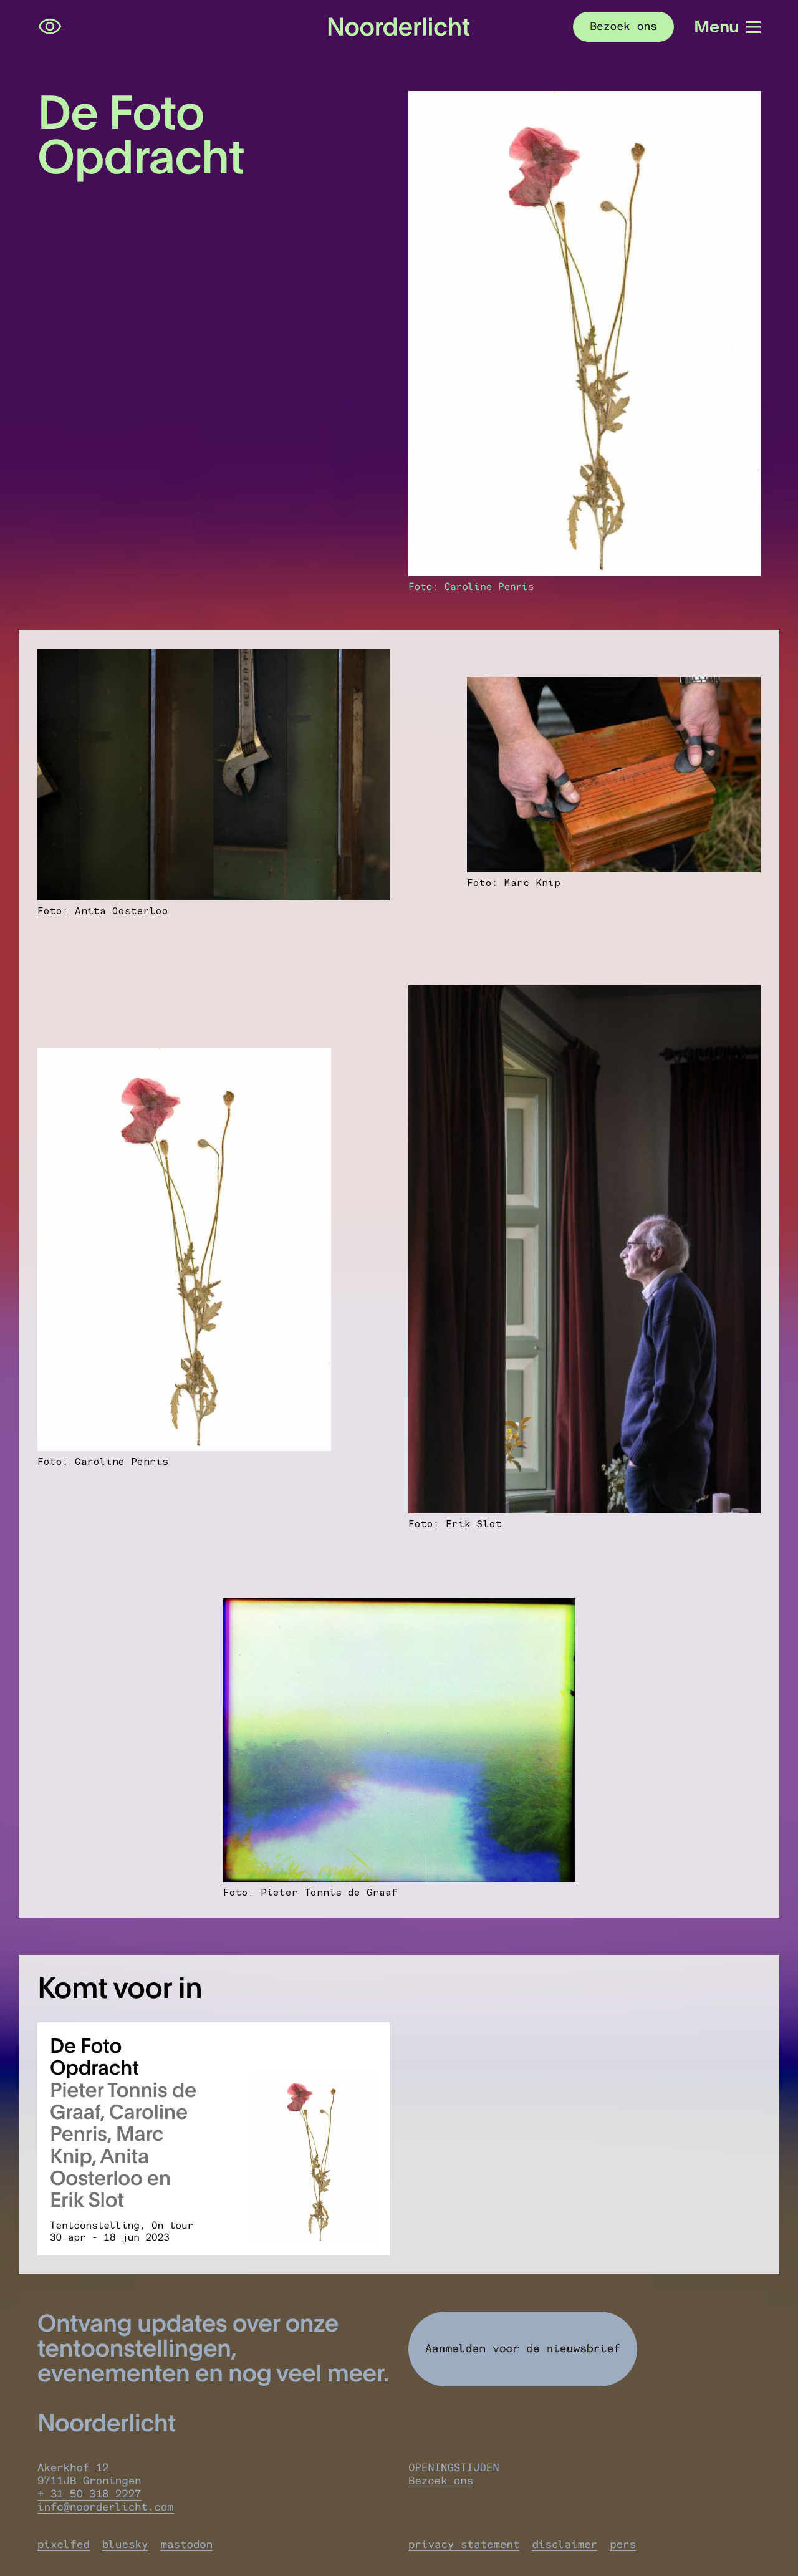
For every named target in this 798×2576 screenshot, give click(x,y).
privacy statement (464, 2545)
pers (623, 2545)
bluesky (125, 2545)
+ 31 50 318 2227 (89, 2494)
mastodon (186, 2545)
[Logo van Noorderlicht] (399, 27)
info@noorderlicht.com (106, 2507)
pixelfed (64, 2545)
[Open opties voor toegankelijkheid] (50, 27)
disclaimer (565, 2545)
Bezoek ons (441, 2481)
